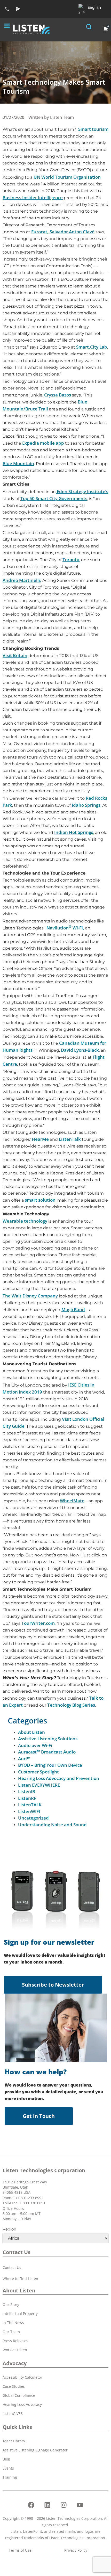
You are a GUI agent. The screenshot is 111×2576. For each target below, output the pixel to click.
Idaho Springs (86, 805)
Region (9, 2229)
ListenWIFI (29, 1811)
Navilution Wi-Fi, (65, 928)
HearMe (40, 1139)
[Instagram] (64, 2505)
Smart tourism (93, 129)
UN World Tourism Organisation (67, 177)
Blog (6, 2459)
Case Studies (14, 2386)
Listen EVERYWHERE (39, 1785)
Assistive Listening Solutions (48, 1739)
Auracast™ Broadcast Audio (47, 1752)
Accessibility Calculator (22, 2377)
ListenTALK (30, 1805)
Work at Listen (15, 2350)
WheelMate (72, 1501)
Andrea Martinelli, (22, 580)
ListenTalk (70, 1139)
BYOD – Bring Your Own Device (50, 1765)
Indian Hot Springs (74, 832)
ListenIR (27, 1791)
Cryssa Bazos (58, 395)
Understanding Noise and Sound (52, 1825)
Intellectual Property (20, 2314)
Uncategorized (33, 1818)
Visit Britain (15, 655)
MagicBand (73, 1309)
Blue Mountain (18, 463)
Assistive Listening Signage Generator (35, 2450)
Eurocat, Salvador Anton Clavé (63, 232)
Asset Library (14, 2441)
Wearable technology (25, 1221)
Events (8, 2468)
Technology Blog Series (71, 1705)
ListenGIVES (13, 2413)
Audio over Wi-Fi (35, 1745)
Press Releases (15, 2341)
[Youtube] (80, 2505)
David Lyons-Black (80, 1050)
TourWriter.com (38, 1623)
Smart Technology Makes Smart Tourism (54, 87)
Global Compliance (19, 2395)
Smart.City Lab (92, 347)
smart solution (40, 1200)
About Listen (31, 1732)
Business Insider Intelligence (33, 197)
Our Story (11, 2304)
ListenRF (27, 1798)
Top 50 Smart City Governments (54, 498)
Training (10, 2477)
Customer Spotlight (38, 1772)
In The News (13, 2323)
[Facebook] (31, 2505)
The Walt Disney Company (30, 1296)
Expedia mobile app (43, 443)
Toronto (71, 560)
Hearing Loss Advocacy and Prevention (59, 1778)
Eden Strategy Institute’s (82, 491)
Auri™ (24, 1759)
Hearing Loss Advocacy (22, 2404)
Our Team (11, 2332)
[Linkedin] (47, 2505)
